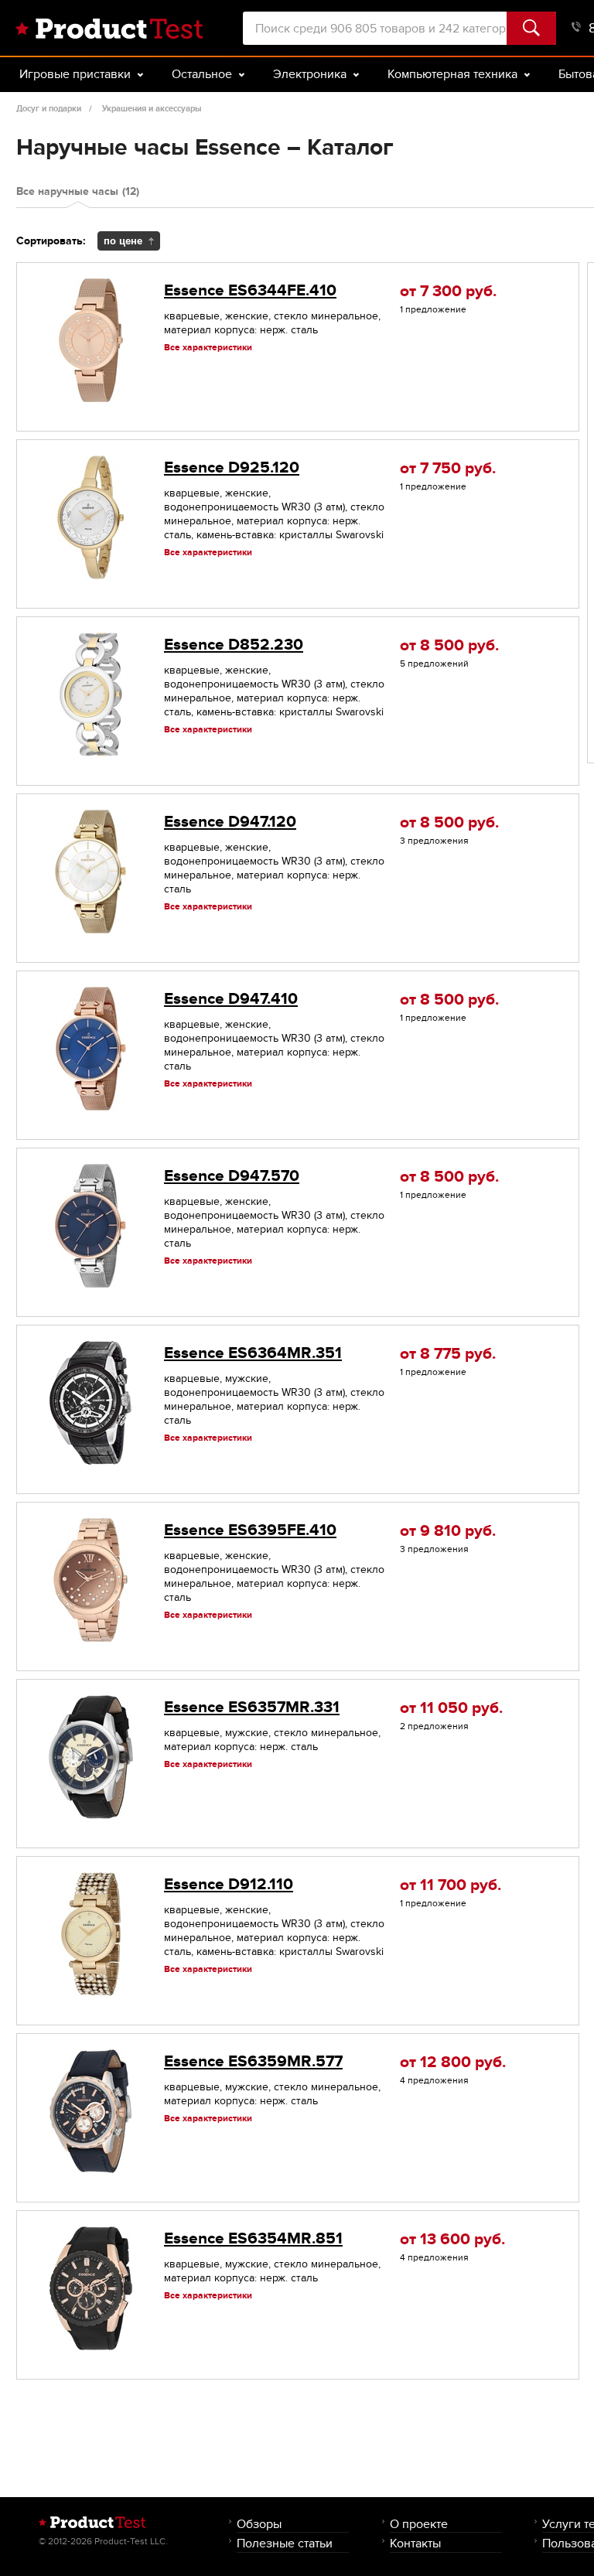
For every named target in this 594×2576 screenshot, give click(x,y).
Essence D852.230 (234, 645)
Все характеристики (208, 347)
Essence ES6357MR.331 (252, 1707)
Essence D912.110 (229, 1884)
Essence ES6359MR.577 (253, 2061)
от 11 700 (451, 1885)
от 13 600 (452, 2239)
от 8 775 (448, 1354)
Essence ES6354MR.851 (253, 2238)
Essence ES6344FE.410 (250, 290)
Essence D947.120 (230, 822)
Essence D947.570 (232, 1176)
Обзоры (259, 2524)
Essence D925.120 (232, 467)
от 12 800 (453, 2062)
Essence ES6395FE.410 (250, 1530)
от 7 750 (448, 468)
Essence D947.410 (231, 999)
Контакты (415, 2543)
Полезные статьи (285, 2543)
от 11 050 (451, 1708)
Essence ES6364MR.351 (253, 1353)
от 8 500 (449, 645)
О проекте (419, 2524)
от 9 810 (448, 1531)
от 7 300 (448, 291)
